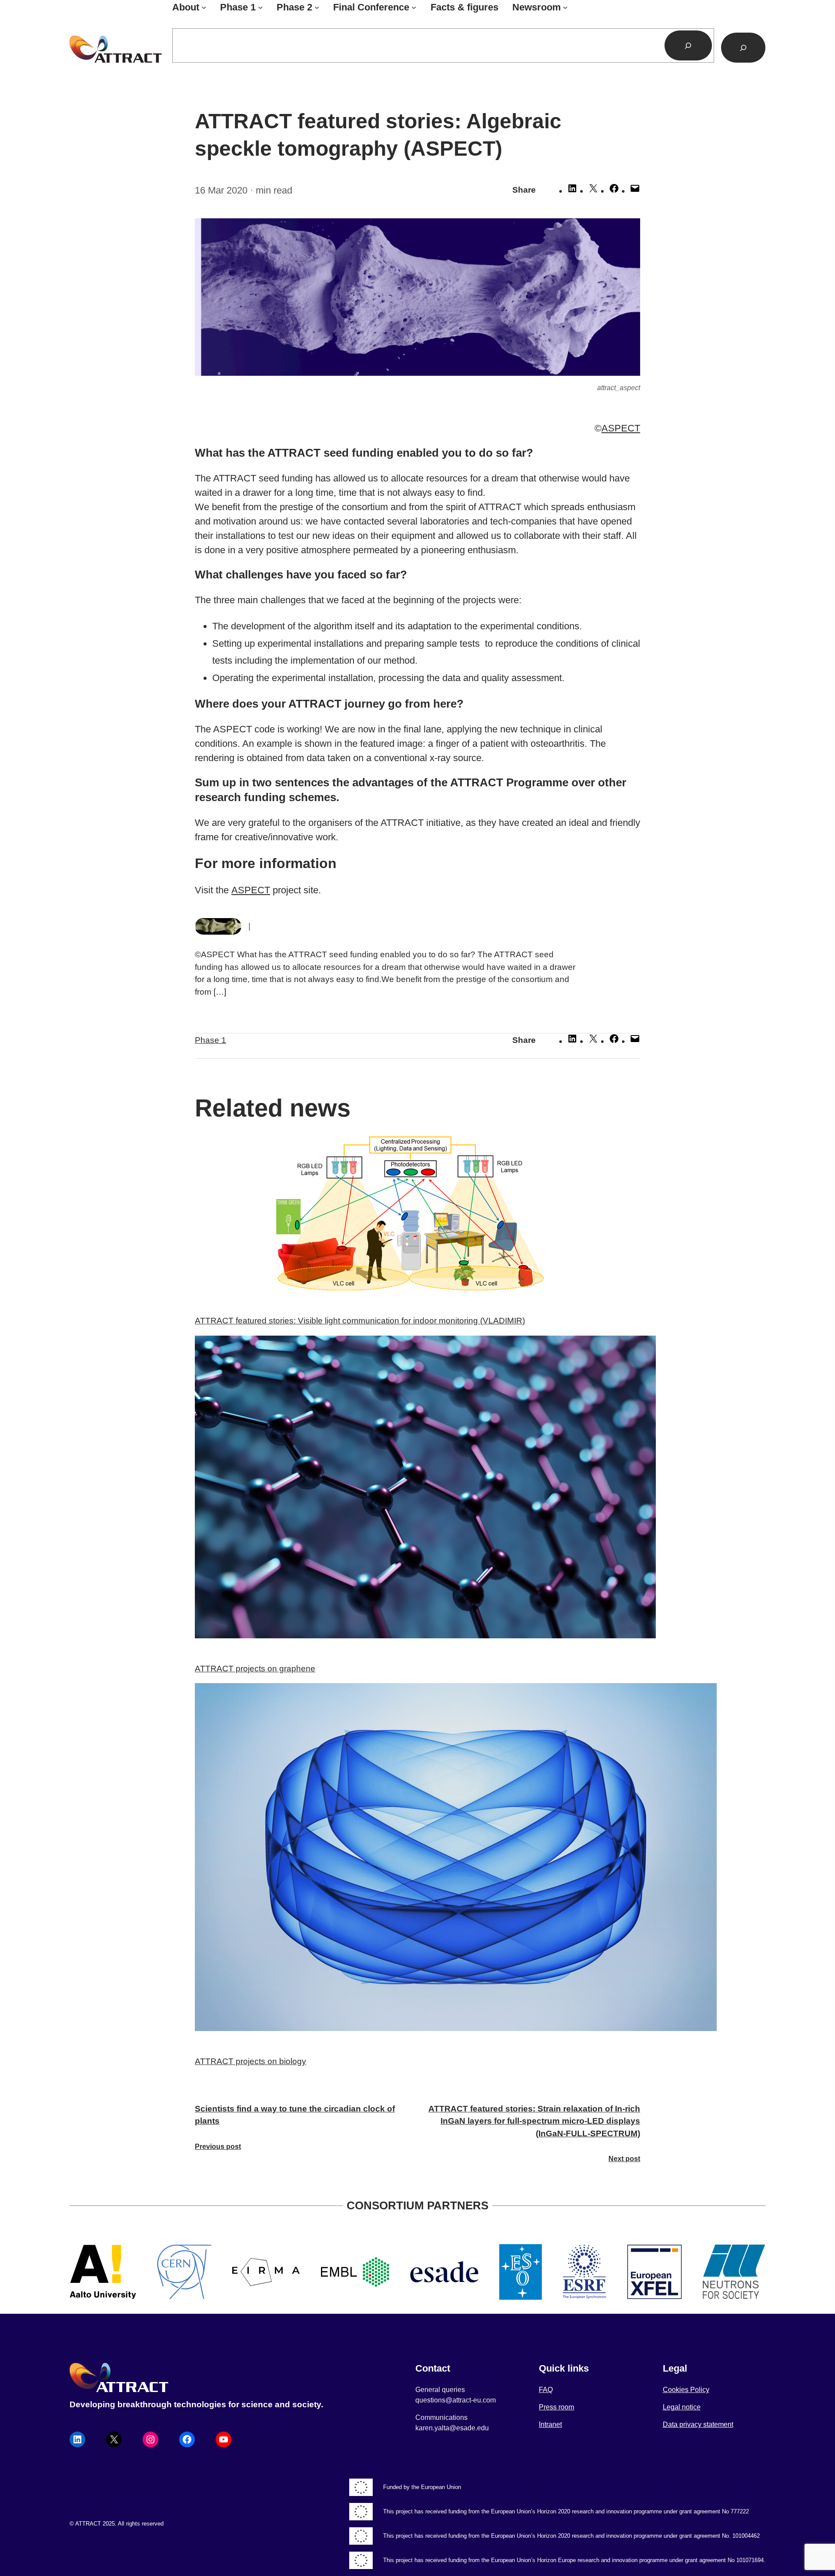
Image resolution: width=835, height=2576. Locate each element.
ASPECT (621, 428)
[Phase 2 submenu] (317, 7)
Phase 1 (210, 1040)
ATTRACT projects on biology (250, 2061)
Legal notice (682, 2407)
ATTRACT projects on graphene (255, 1669)
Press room (556, 2407)
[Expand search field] (743, 48)
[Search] (688, 45)
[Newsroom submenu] (565, 7)
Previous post (218, 2147)
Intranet (550, 2424)
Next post (624, 2159)
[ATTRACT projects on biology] (417, 1859)
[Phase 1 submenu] (260, 7)
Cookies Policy (686, 2390)
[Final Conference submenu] (414, 7)
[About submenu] (204, 7)
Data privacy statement (698, 2424)
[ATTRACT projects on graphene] (417, 1489)
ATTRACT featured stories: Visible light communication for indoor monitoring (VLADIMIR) (360, 1321)
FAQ (546, 2390)
